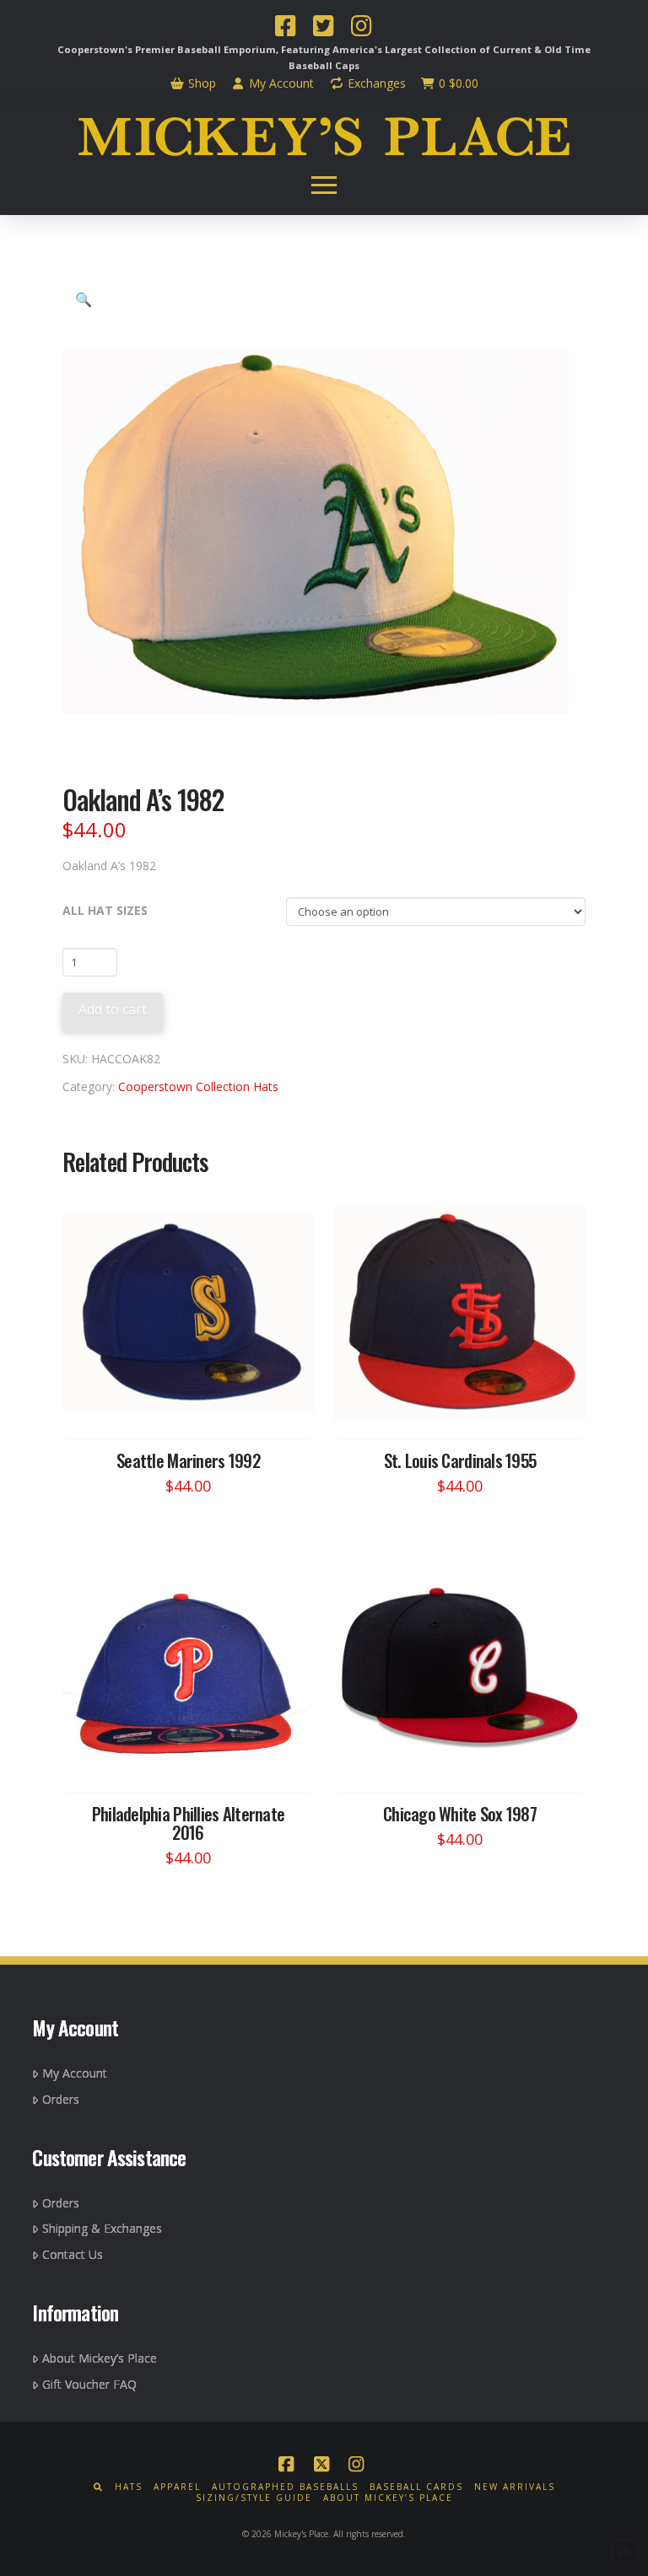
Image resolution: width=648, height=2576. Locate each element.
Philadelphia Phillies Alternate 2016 (189, 1823)
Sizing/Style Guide (254, 2498)
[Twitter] (323, 28)
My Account (280, 83)
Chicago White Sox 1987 (460, 1813)
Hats (129, 2487)
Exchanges (375, 83)
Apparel (177, 2487)
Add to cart (113, 1009)
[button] (324, 186)
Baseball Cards (416, 2487)
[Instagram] (361, 28)
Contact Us (73, 2254)
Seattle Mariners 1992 (188, 1460)
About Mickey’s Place (100, 2358)
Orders (61, 2099)
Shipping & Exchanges (102, 2228)
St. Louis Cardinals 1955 (460, 1460)
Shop (200, 83)
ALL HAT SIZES (105, 910)
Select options (193, 1409)
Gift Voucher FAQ (89, 2384)
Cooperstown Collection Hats (198, 1086)
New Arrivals (515, 2487)
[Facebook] (285, 28)
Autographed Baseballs (285, 2487)
